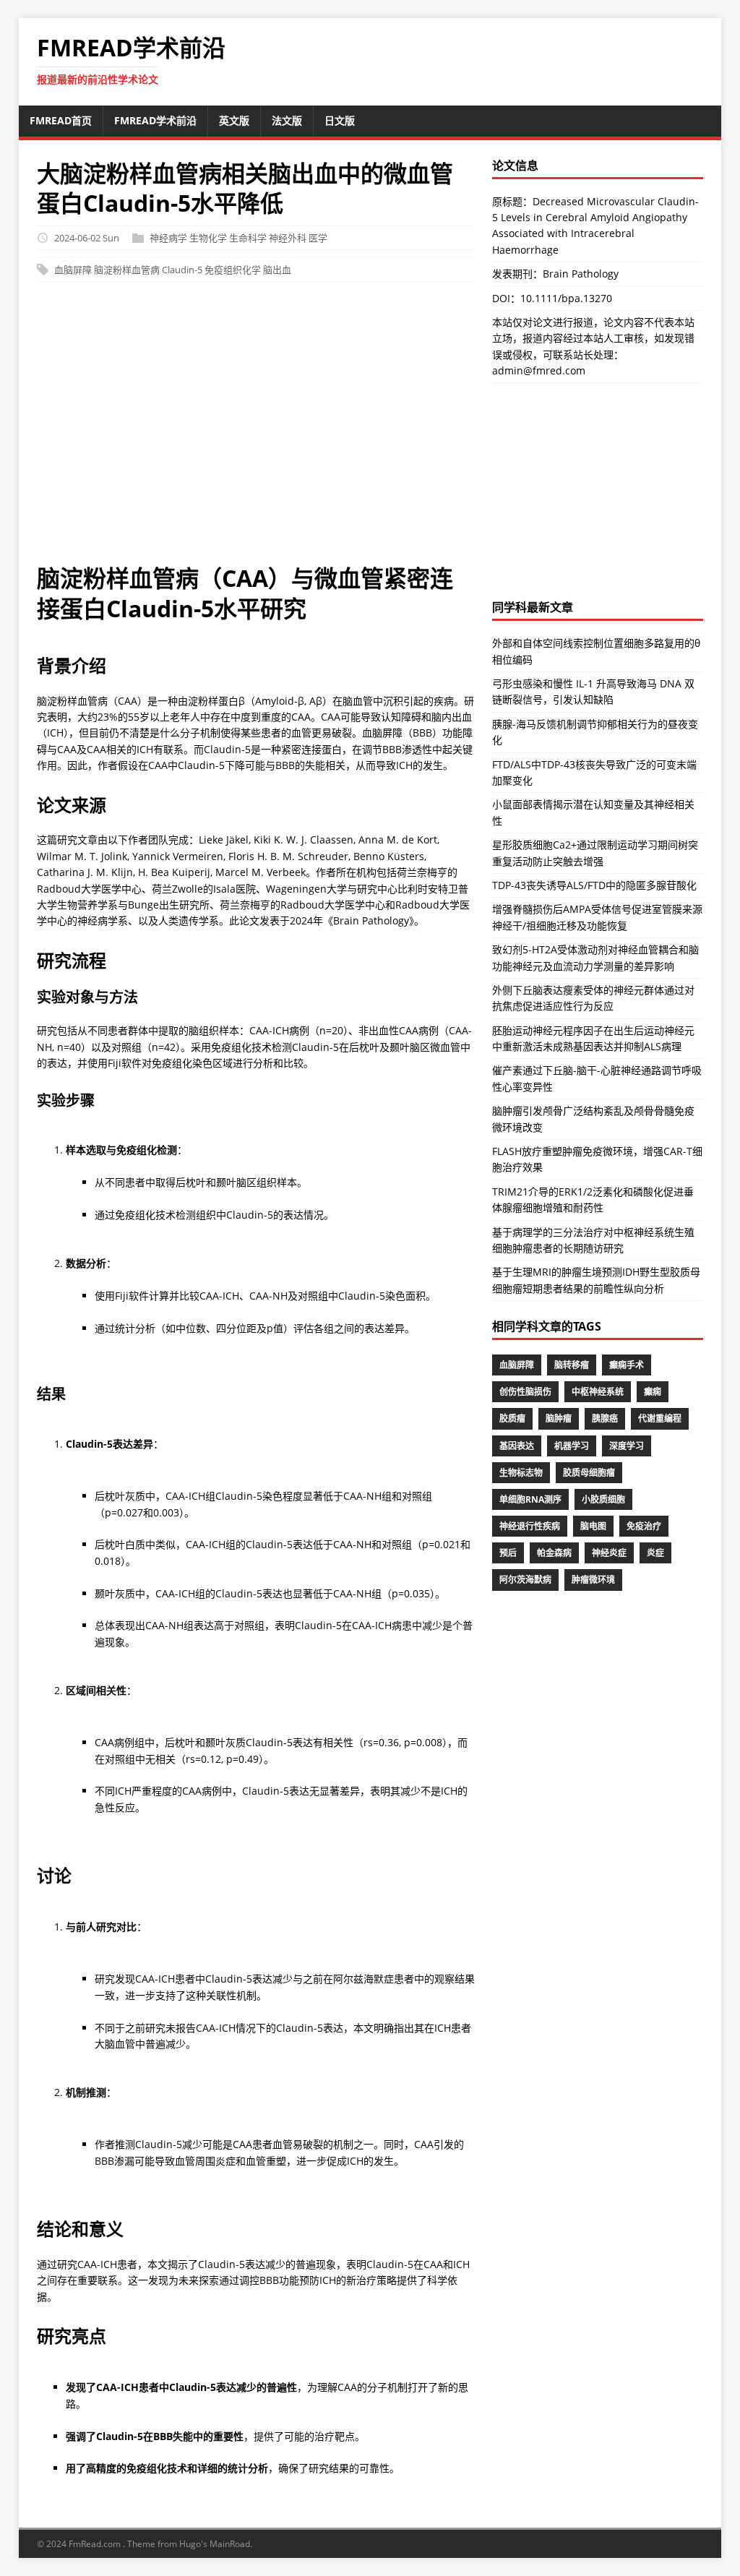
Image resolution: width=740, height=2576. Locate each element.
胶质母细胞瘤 (589, 1473)
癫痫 (653, 1392)
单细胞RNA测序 (530, 1499)
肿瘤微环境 (593, 1580)
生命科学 (248, 238)
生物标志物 (521, 1473)
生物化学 (208, 238)
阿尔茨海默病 (525, 1580)
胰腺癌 (605, 1418)
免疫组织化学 (233, 270)
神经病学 (168, 238)
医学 (318, 238)
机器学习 (572, 1446)
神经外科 (288, 238)
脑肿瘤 (559, 1418)
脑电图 (593, 1526)
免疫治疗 (644, 1526)
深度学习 (627, 1446)
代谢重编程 (660, 1418)
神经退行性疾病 (530, 1526)
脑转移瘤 (572, 1365)
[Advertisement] (370, 430)
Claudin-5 (182, 270)
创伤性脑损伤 (525, 1392)
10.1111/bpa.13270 (566, 298)
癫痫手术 (627, 1365)
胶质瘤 (512, 1418)
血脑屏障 (73, 270)
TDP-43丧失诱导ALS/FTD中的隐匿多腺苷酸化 (594, 885)
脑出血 (277, 270)
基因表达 (517, 1446)
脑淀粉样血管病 (127, 270)
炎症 (655, 1553)
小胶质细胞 (603, 1499)
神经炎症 (609, 1553)
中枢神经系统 (598, 1392)
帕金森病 (554, 1553)
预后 (508, 1553)
